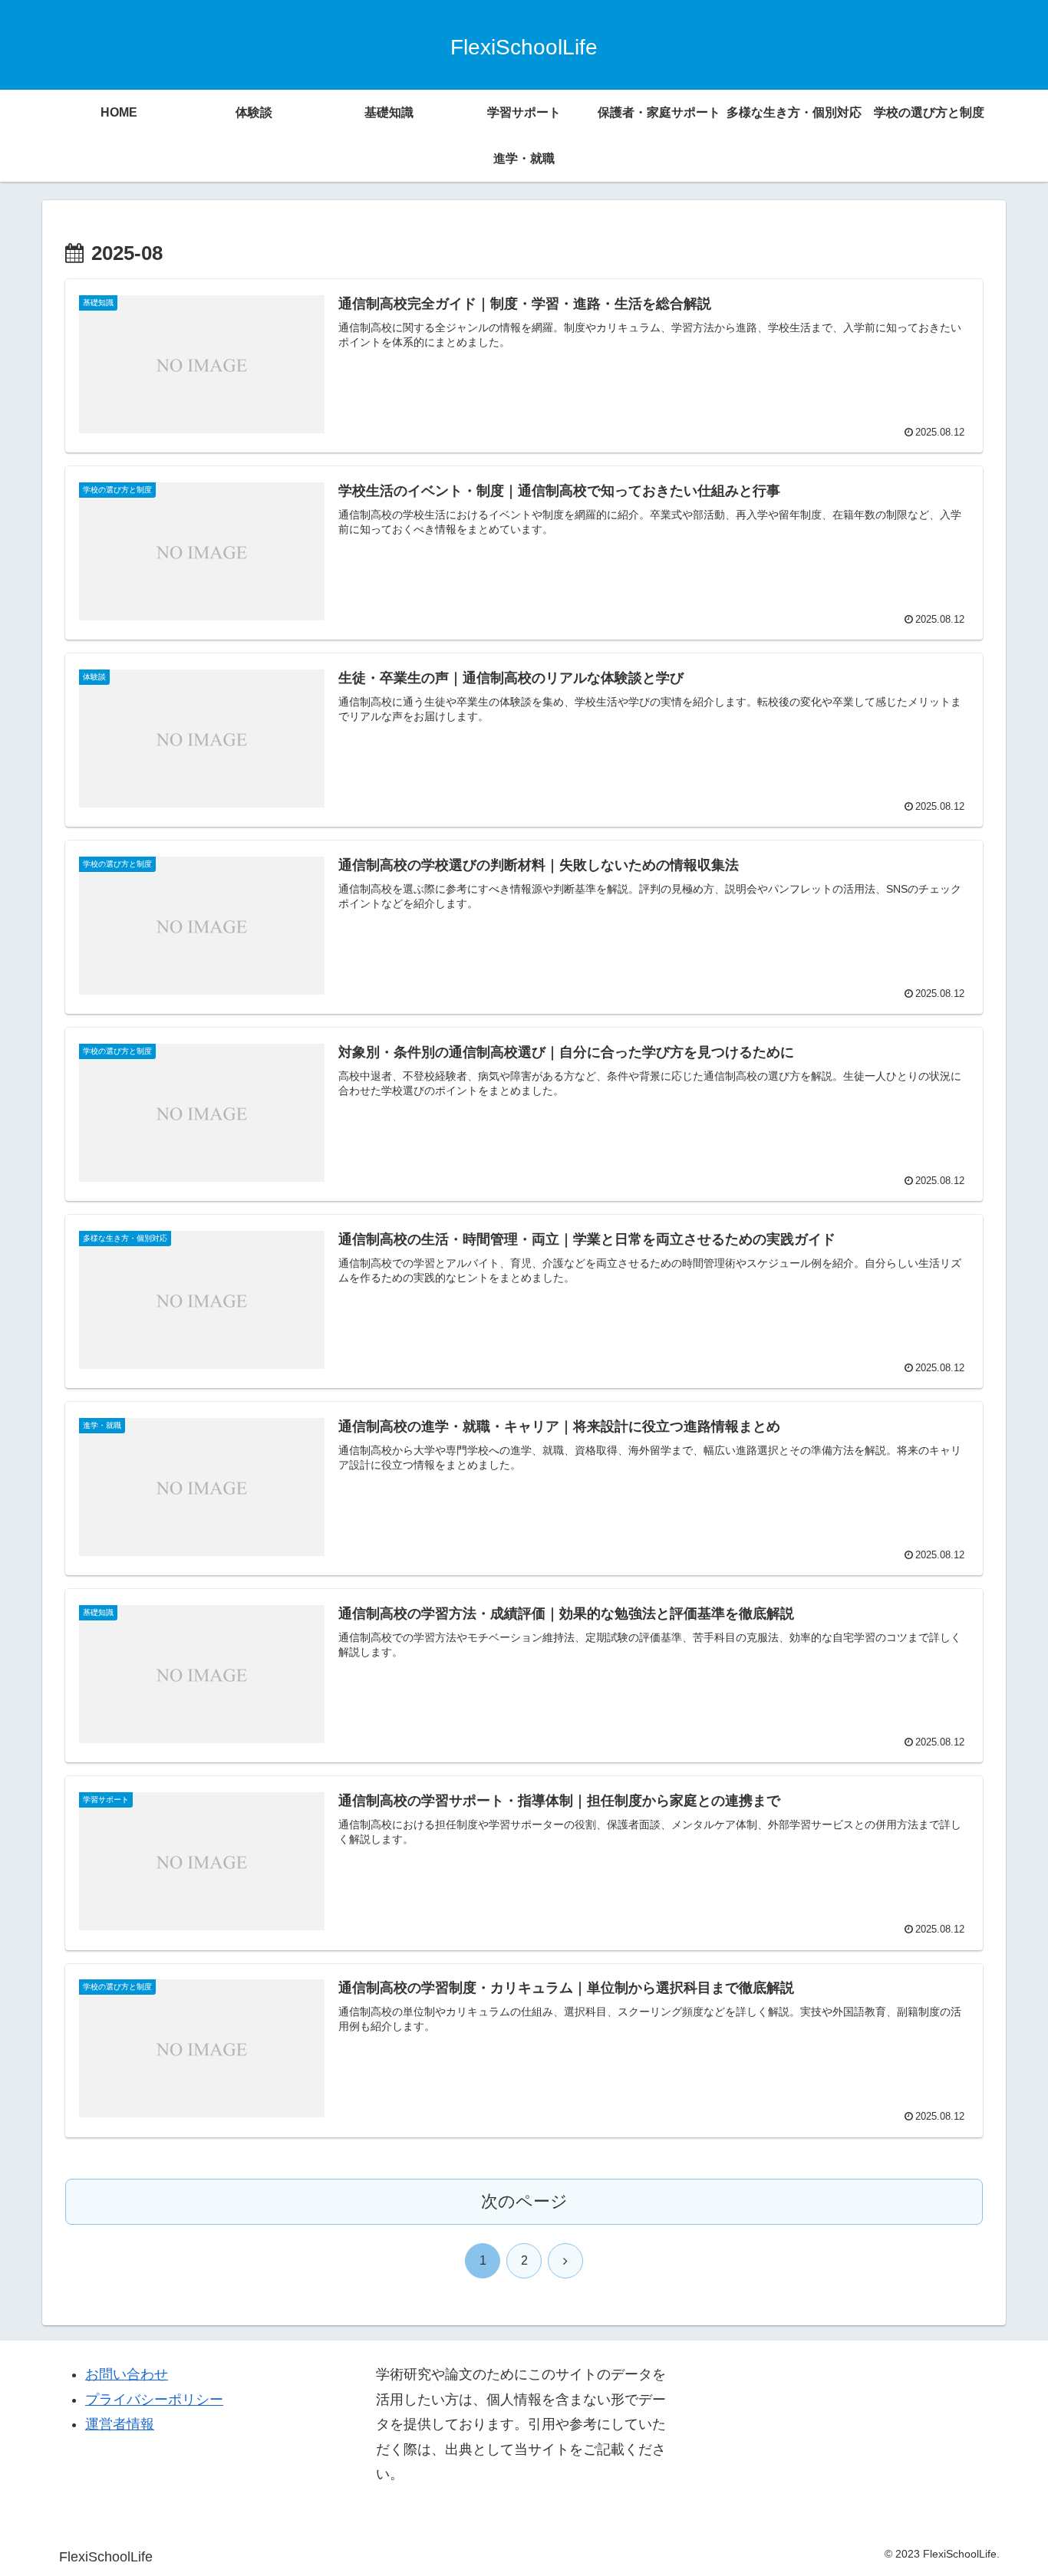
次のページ (524, 2201)
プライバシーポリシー (154, 2400)
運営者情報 (120, 2424)
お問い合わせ (127, 2374)
